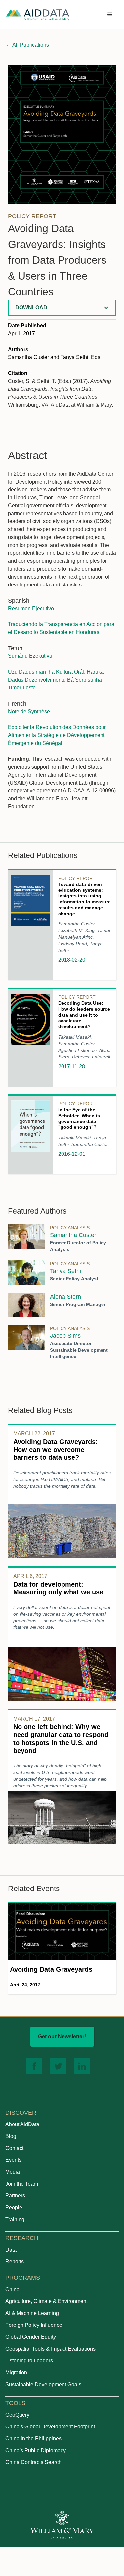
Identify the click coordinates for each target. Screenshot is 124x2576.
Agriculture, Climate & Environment (46, 2301)
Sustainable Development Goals (43, 2384)
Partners (15, 2196)
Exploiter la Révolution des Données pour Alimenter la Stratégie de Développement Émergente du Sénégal (57, 735)
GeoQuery (17, 2415)
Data (11, 2250)
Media (13, 2172)
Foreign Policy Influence (34, 2325)
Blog (11, 2136)
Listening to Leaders (29, 2361)
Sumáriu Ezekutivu (30, 656)
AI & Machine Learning (32, 2313)
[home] (38, 15)
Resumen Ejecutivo (31, 608)
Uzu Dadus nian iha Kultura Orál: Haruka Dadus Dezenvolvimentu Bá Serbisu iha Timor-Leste (56, 680)
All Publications (27, 45)
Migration (16, 2373)
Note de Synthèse (29, 711)
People (14, 2208)
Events (13, 2160)
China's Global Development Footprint (50, 2427)
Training (15, 2219)
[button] (110, 15)
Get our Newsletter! (62, 2037)
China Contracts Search (33, 2462)
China (12, 2289)
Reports (15, 2262)
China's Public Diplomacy (36, 2450)
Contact (14, 2148)
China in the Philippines (33, 2439)
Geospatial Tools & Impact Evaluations (50, 2349)
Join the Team (22, 2184)
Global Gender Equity (31, 2337)
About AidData (22, 2124)
